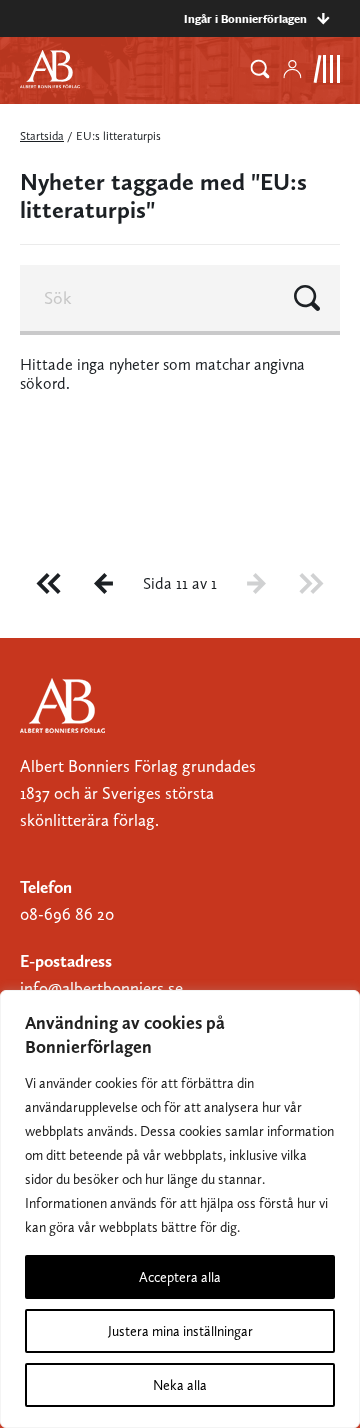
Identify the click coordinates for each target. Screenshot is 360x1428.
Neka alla (180, 1385)
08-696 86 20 (67, 914)
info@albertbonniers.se (101, 988)
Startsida (42, 136)
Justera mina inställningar (180, 1331)
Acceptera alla (180, 1277)
